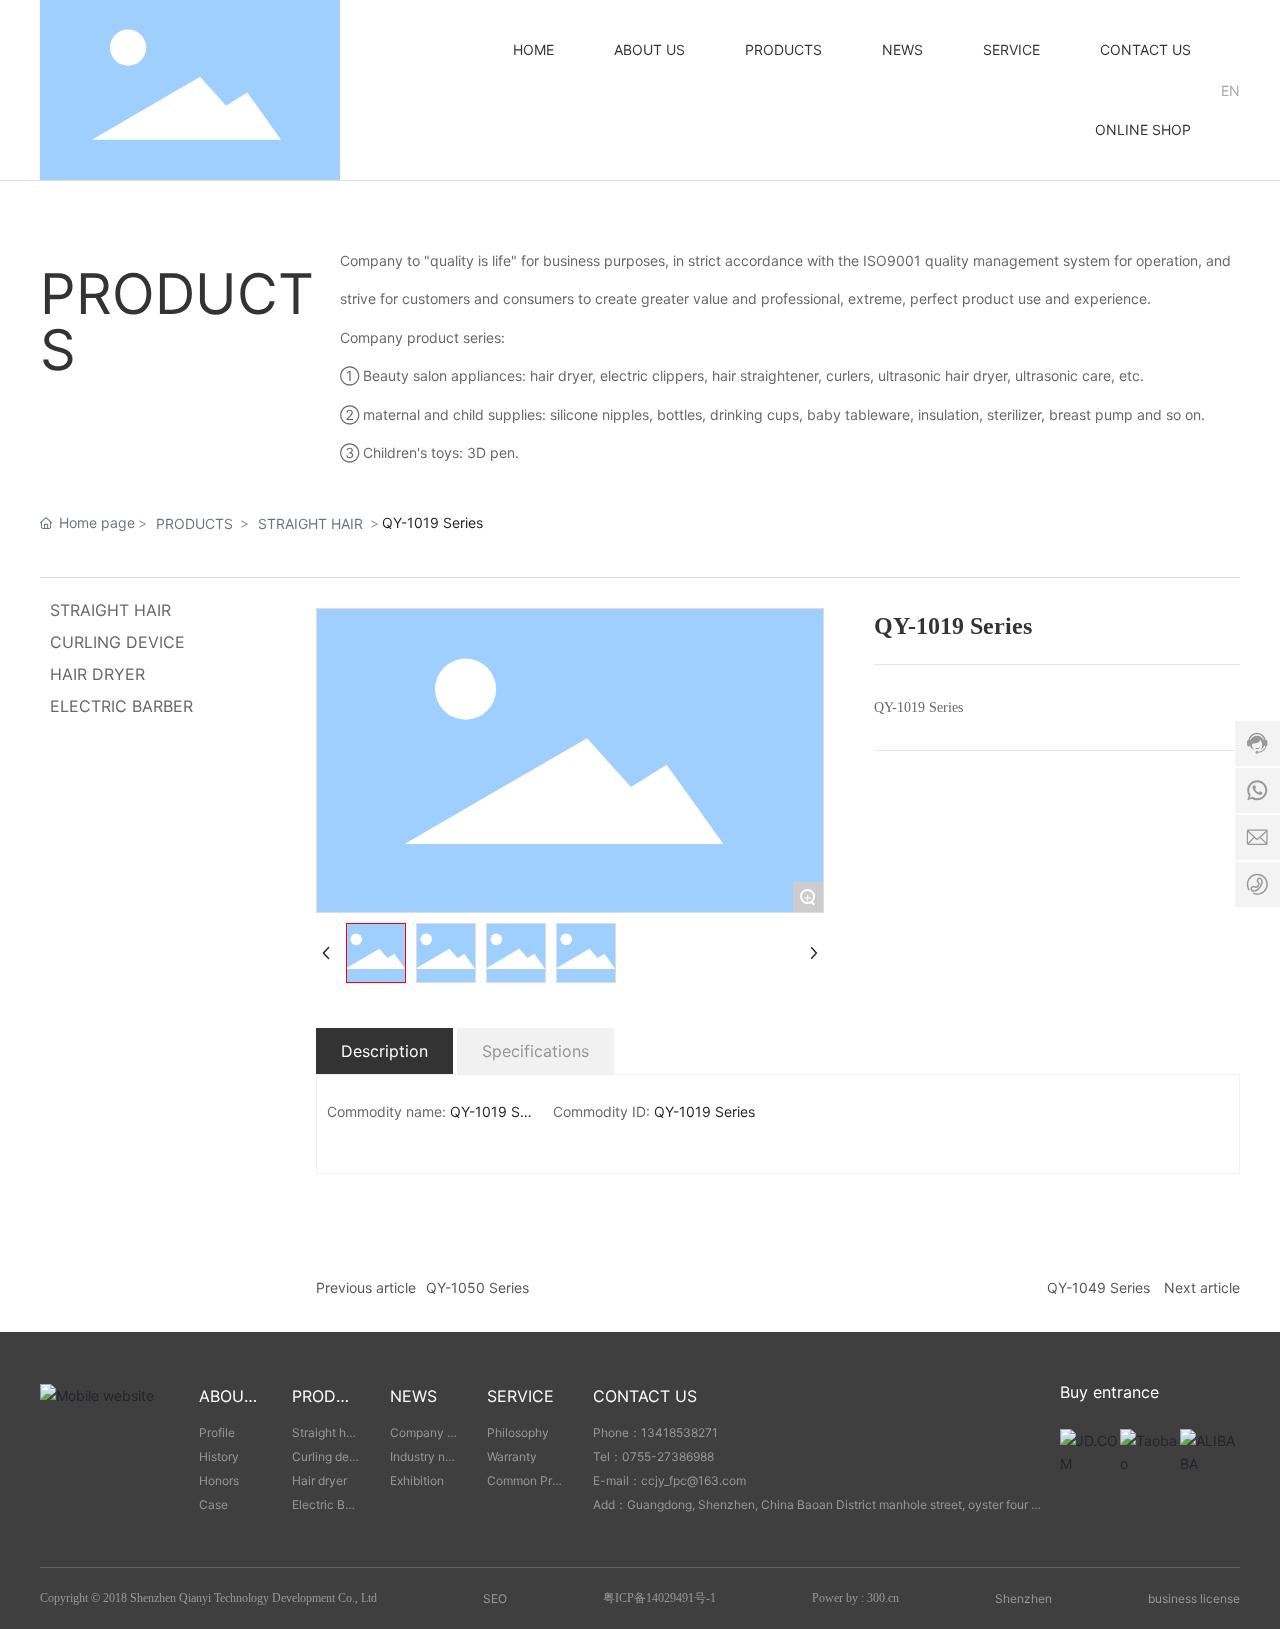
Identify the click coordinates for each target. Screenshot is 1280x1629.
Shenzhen (1023, 1598)
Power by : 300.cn (855, 1598)
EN (1230, 90)
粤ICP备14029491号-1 (659, 1598)
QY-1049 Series (1098, 1287)
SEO (495, 1598)
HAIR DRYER (97, 674)
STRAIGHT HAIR (310, 523)
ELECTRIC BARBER (121, 706)
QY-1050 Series (477, 1287)
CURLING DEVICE (117, 642)
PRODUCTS (194, 523)
